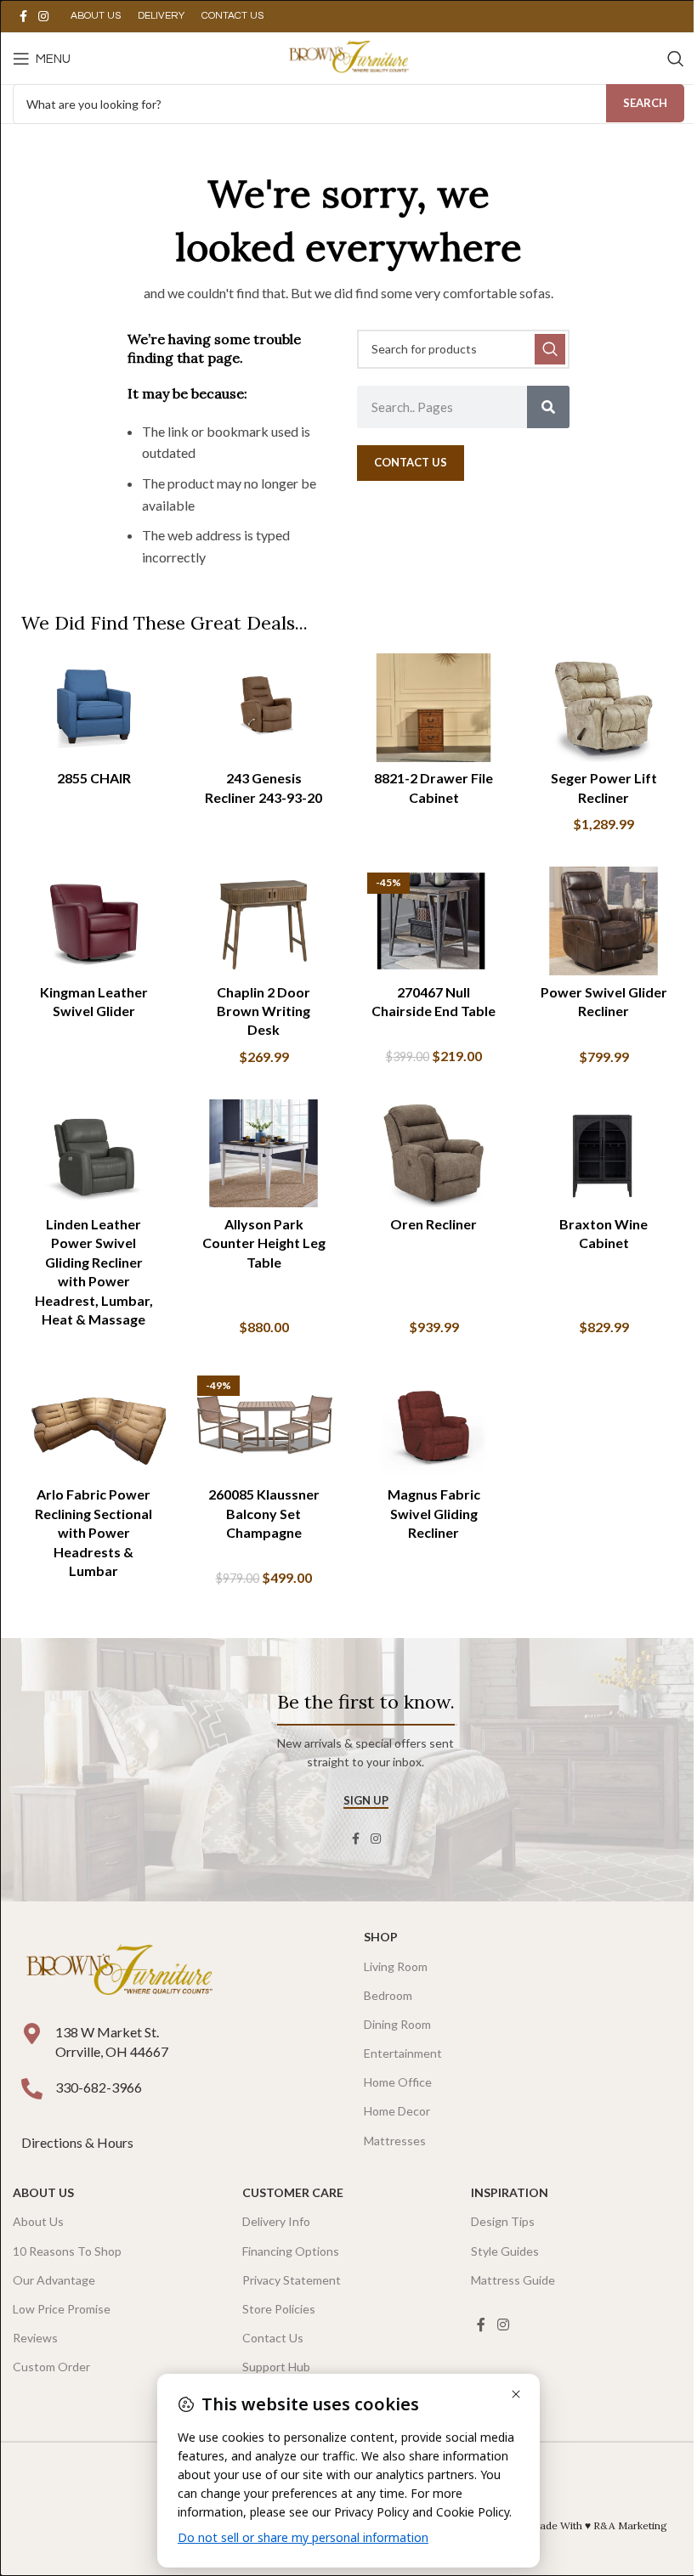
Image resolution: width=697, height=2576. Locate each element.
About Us (43, 2192)
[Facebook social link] (23, 17)
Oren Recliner (433, 1224)
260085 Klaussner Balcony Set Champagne (264, 1513)
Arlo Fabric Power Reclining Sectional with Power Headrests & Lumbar (93, 1532)
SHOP (381, 1937)
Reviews (35, 2338)
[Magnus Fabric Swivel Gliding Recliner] (433, 1424)
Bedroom (388, 1995)
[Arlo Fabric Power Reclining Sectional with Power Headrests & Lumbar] (93, 1424)
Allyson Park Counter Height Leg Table (264, 1243)
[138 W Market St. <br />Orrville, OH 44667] (32, 2034)
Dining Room (397, 2024)
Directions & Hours (79, 2142)
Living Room (396, 1966)
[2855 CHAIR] (93, 708)
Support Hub (276, 2367)
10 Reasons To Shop (67, 2251)
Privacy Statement (292, 2280)
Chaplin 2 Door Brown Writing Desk (263, 1011)
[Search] (676, 59)
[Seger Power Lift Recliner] (603, 708)
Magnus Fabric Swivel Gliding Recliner (434, 1513)
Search (645, 103)
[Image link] (119, 1971)
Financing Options (291, 2251)
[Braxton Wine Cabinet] (603, 1154)
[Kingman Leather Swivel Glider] (93, 921)
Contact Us (273, 2338)
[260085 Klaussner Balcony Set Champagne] (263, 1424)
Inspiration (510, 2192)
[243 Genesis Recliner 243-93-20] (263, 708)
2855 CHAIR (94, 778)
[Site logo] (348, 56)
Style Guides (505, 2251)
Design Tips (503, 2221)
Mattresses (395, 2141)
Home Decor (397, 2111)
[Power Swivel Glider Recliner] (603, 921)
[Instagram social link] (43, 17)
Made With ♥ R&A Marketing (599, 2525)
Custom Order (51, 2367)
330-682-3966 (99, 2087)
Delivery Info (276, 2221)
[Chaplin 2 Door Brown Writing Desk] (263, 921)
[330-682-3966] (32, 2089)
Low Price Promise (62, 2309)
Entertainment (403, 2053)
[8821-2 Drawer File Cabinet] (433, 708)
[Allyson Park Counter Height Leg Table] (263, 1154)
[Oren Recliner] (433, 1154)
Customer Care (293, 2192)
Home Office (398, 2082)
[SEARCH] (550, 349)
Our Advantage (54, 2280)
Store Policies (279, 2309)
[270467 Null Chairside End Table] (433, 921)
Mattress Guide (513, 2280)
